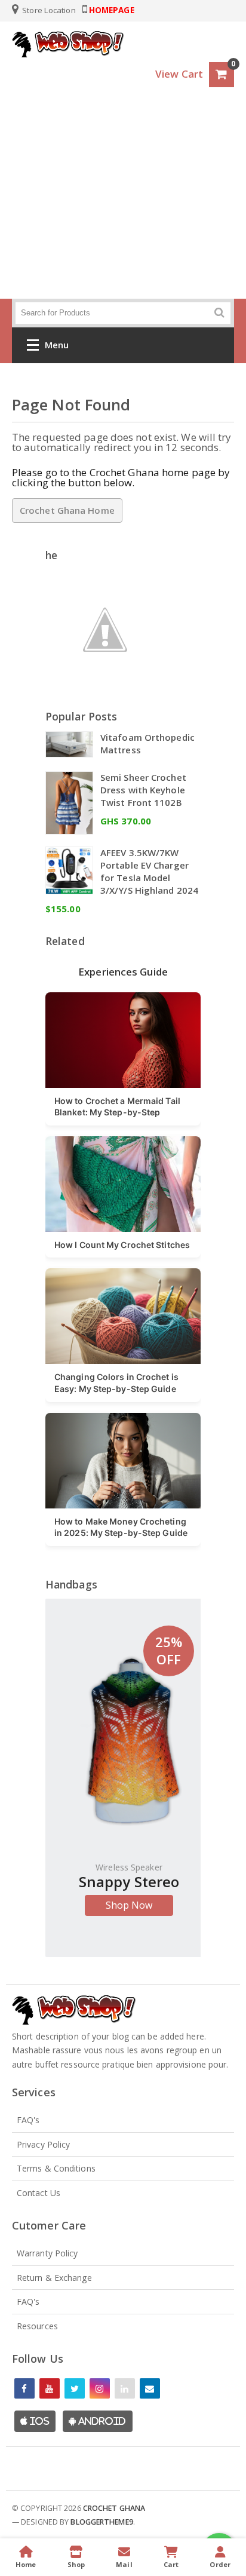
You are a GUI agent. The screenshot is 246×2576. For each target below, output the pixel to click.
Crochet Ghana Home (67, 510)
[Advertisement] (123, 206)
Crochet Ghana (114, 2508)
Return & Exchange (54, 2278)
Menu (57, 345)
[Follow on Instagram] (100, 2388)
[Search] (219, 313)
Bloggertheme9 (102, 2522)
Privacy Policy (43, 2144)
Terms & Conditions (56, 2168)
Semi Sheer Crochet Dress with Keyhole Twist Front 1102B (143, 790)
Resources (37, 2326)
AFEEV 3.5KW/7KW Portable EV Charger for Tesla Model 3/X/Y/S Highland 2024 (149, 871)
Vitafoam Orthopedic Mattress (147, 743)
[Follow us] (75, 2388)
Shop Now (129, 1905)
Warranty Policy (47, 2253)
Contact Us (39, 2193)
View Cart (179, 74)
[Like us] (24, 2388)
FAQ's (28, 2120)
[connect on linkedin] (125, 2388)
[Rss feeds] (150, 2388)
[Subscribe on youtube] (50, 2388)
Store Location (48, 10)
